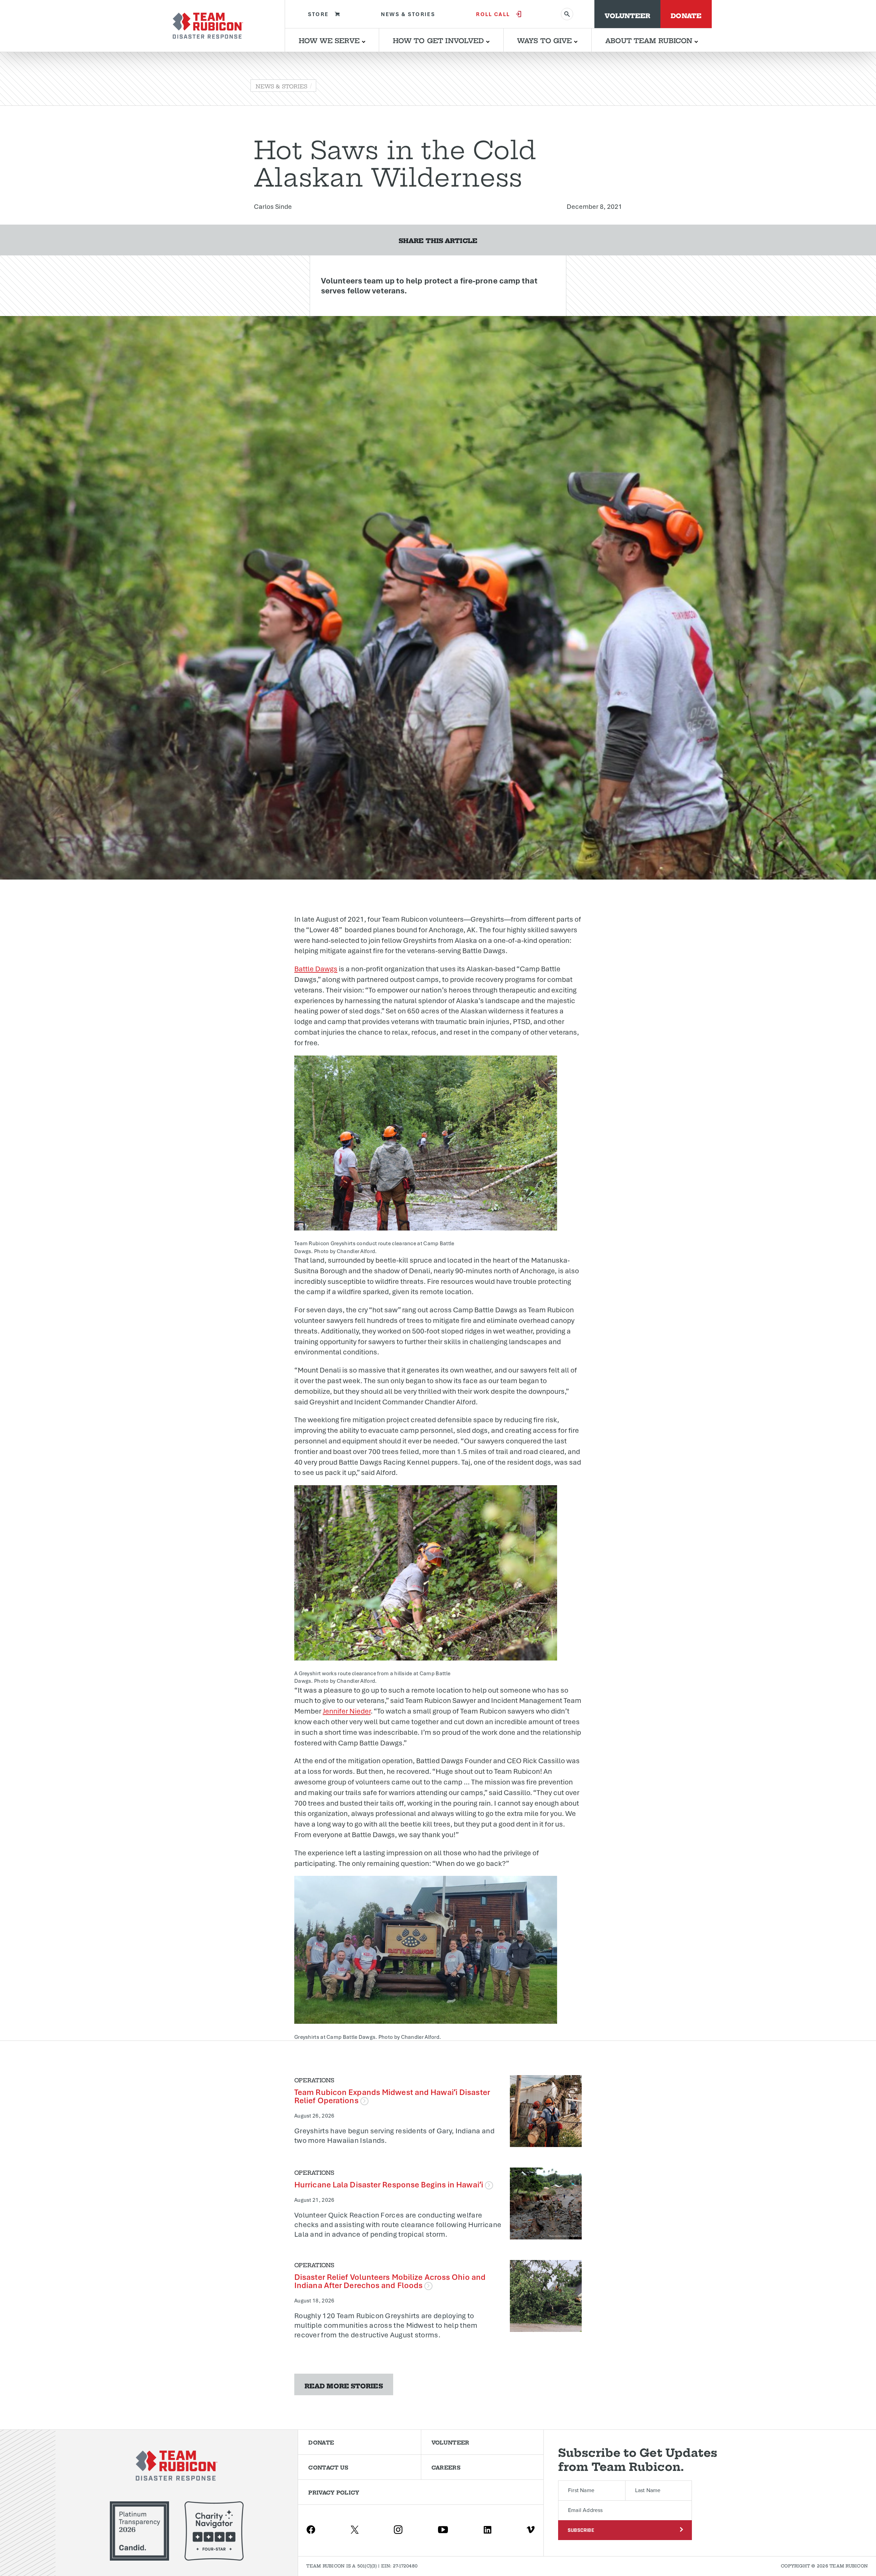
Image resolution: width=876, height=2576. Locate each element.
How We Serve (330, 40)
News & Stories (408, 14)
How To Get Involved (439, 40)
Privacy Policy (334, 2492)
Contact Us (328, 2467)
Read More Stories (344, 2385)
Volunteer (627, 15)
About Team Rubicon (650, 40)
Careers (446, 2467)
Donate (686, 15)
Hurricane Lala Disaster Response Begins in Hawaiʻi (390, 2184)
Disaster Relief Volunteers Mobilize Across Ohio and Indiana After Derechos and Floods (390, 2281)
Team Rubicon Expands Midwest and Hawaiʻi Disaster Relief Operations (392, 2096)
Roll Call (493, 14)
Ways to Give (545, 40)
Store (318, 14)
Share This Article (438, 240)
